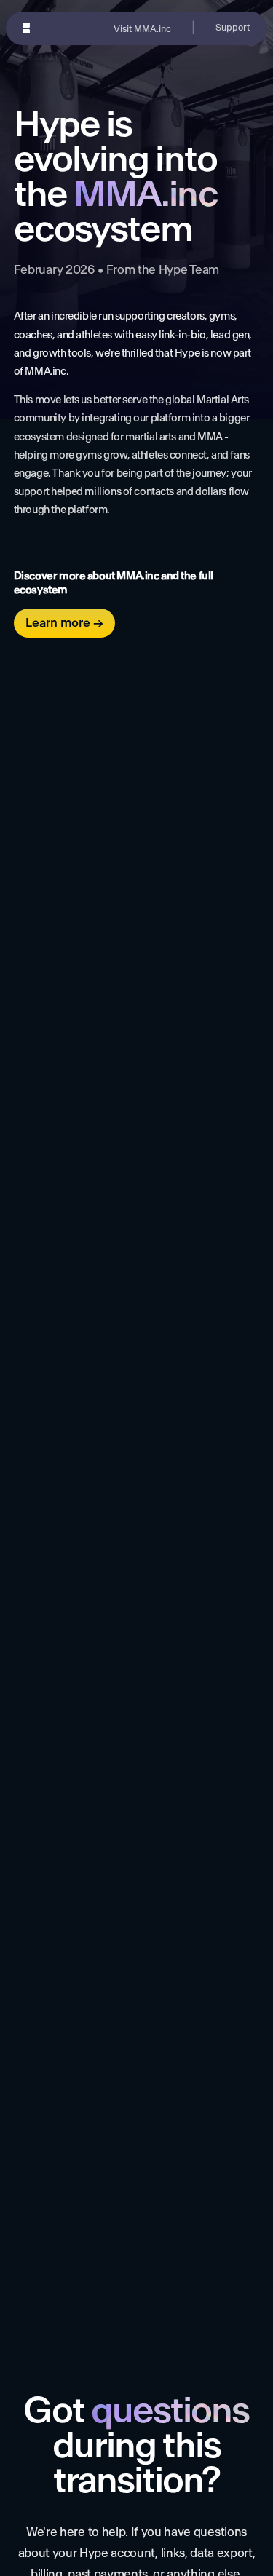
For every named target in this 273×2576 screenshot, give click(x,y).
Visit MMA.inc (142, 29)
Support (233, 28)
